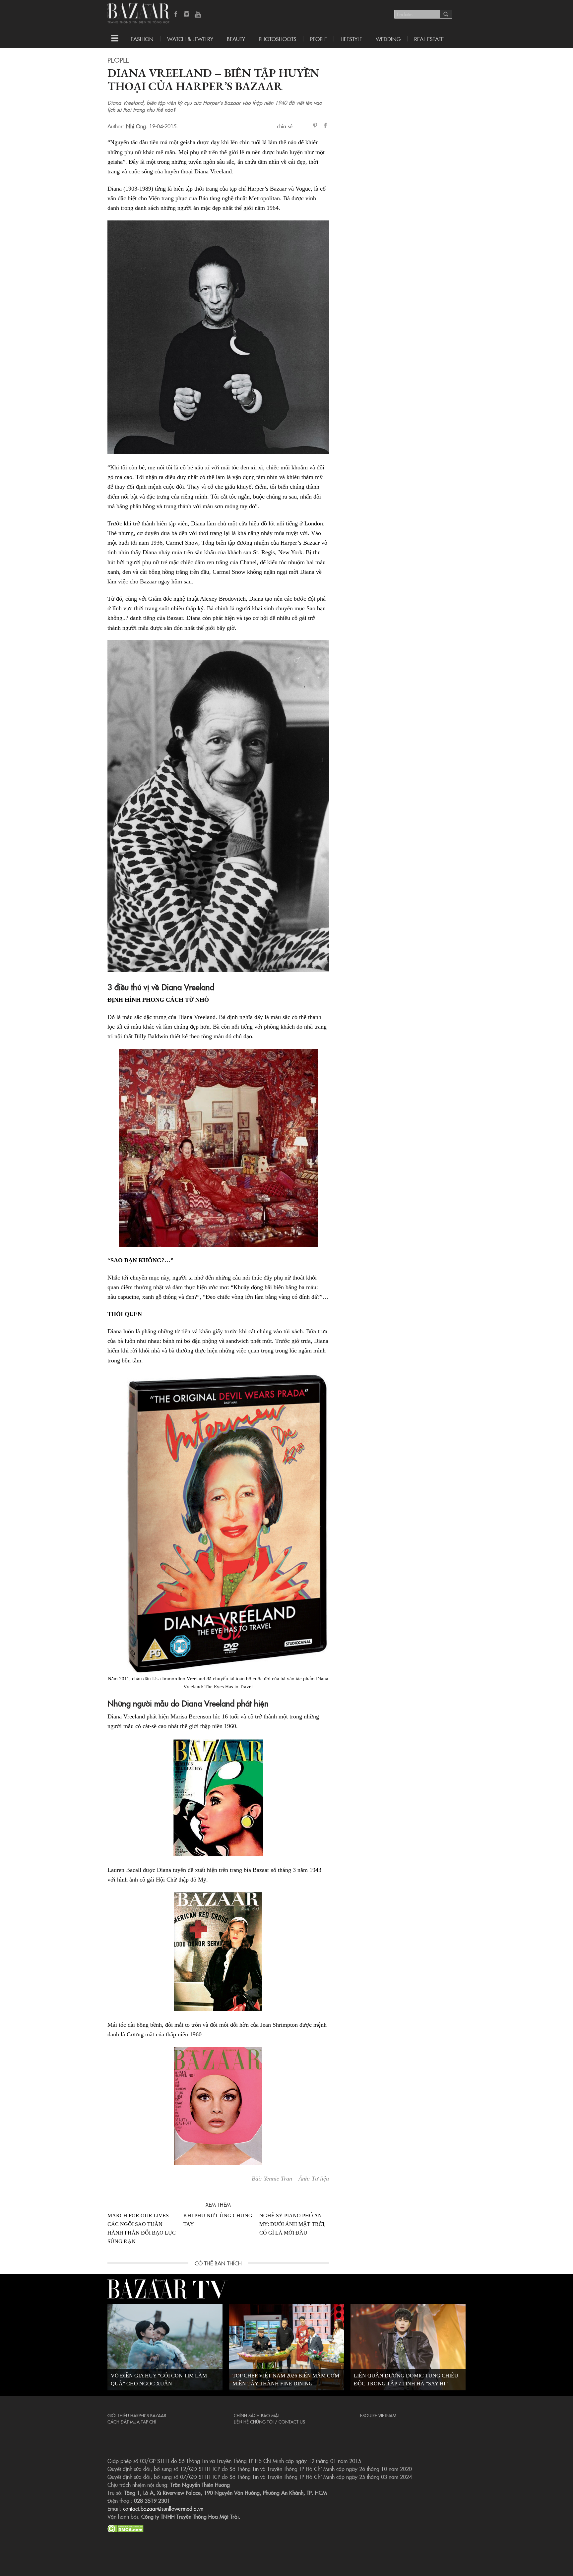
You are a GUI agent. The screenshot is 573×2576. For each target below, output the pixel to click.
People (318, 39)
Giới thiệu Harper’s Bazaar (137, 2415)
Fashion (142, 39)
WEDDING (388, 39)
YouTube (198, 15)
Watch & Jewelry (190, 39)
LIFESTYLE (351, 39)
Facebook (176, 15)
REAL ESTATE (429, 39)
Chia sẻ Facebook (326, 126)
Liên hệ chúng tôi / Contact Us (269, 2422)
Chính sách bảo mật (257, 2415)
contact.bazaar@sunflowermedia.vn (163, 2508)
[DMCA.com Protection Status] (126, 2528)
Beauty (236, 39)
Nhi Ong (136, 126)
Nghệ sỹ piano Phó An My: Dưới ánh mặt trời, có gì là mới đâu (292, 2224)
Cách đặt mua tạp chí (132, 2422)
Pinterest (316, 126)
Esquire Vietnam (378, 2415)
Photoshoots (278, 39)
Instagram (187, 15)
